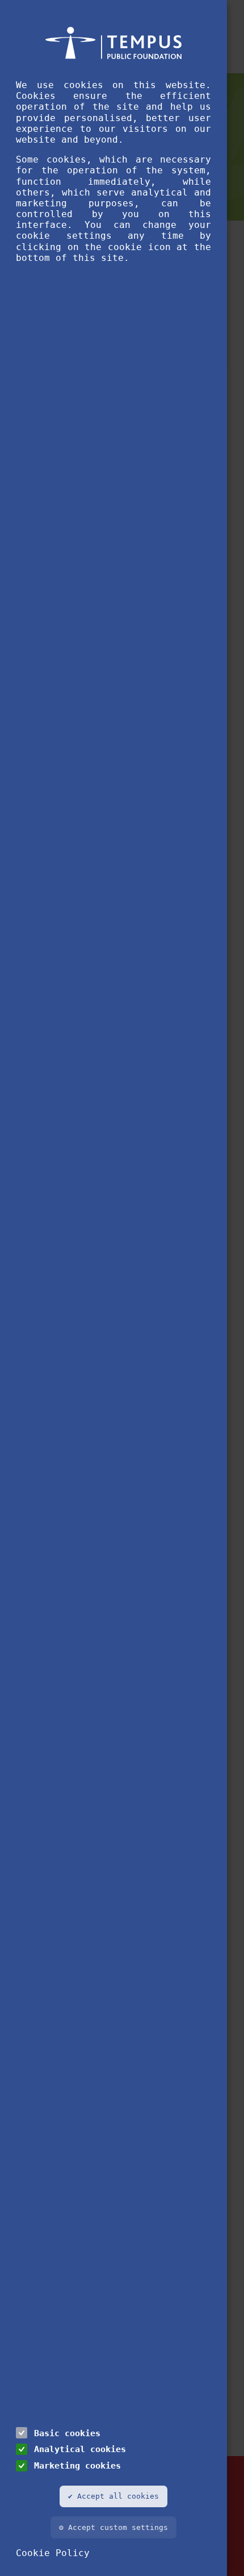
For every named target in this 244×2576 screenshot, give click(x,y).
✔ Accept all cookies (113, 2496)
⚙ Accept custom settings (113, 2527)
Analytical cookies (80, 2449)
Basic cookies (67, 2433)
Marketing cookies (77, 2465)
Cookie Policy (53, 2553)
